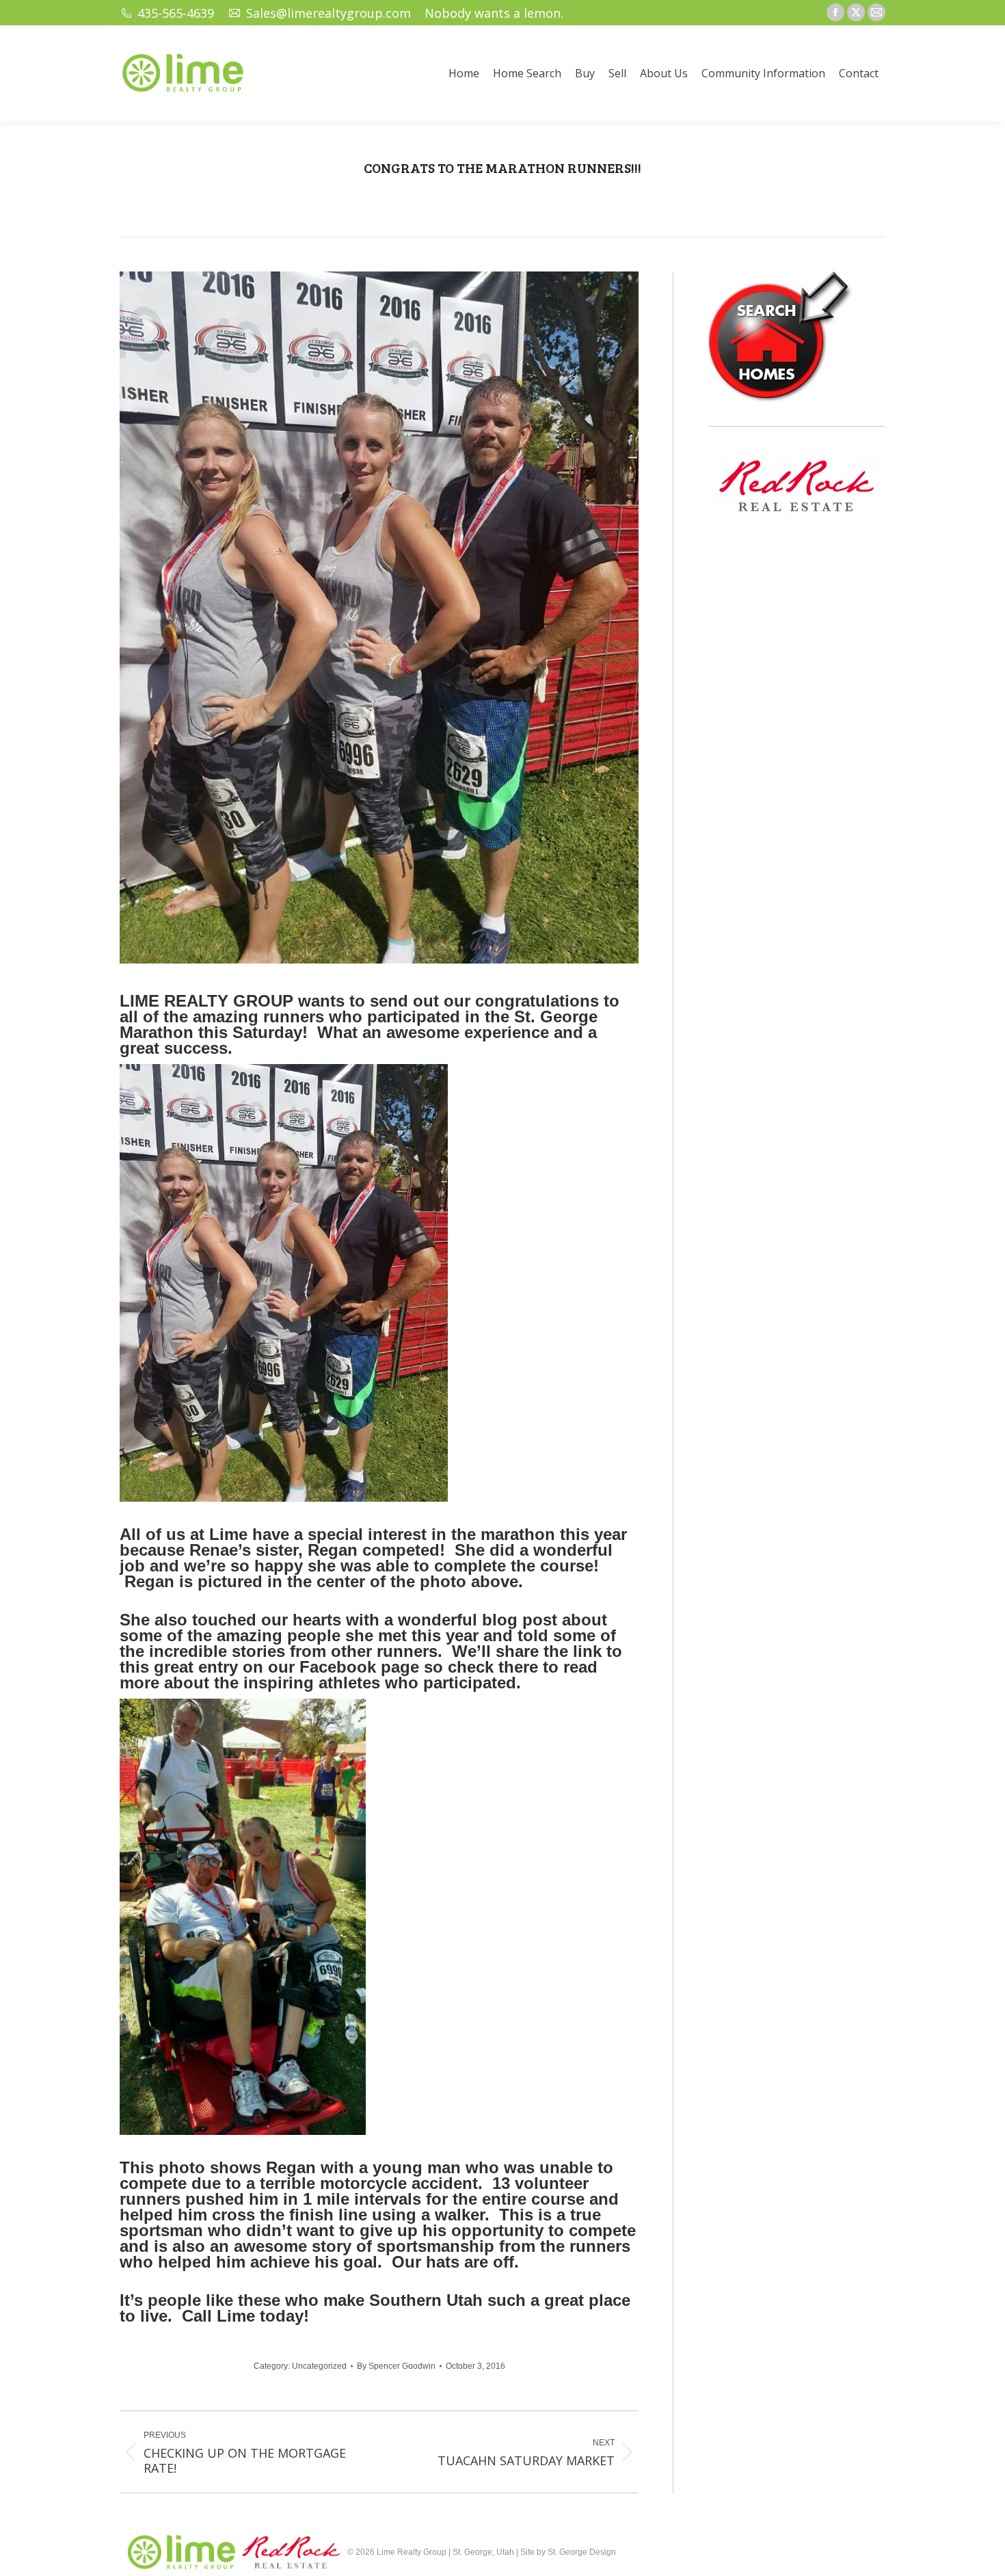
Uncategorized (319, 2366)
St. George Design (582, 2552)
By (396, 2366)
